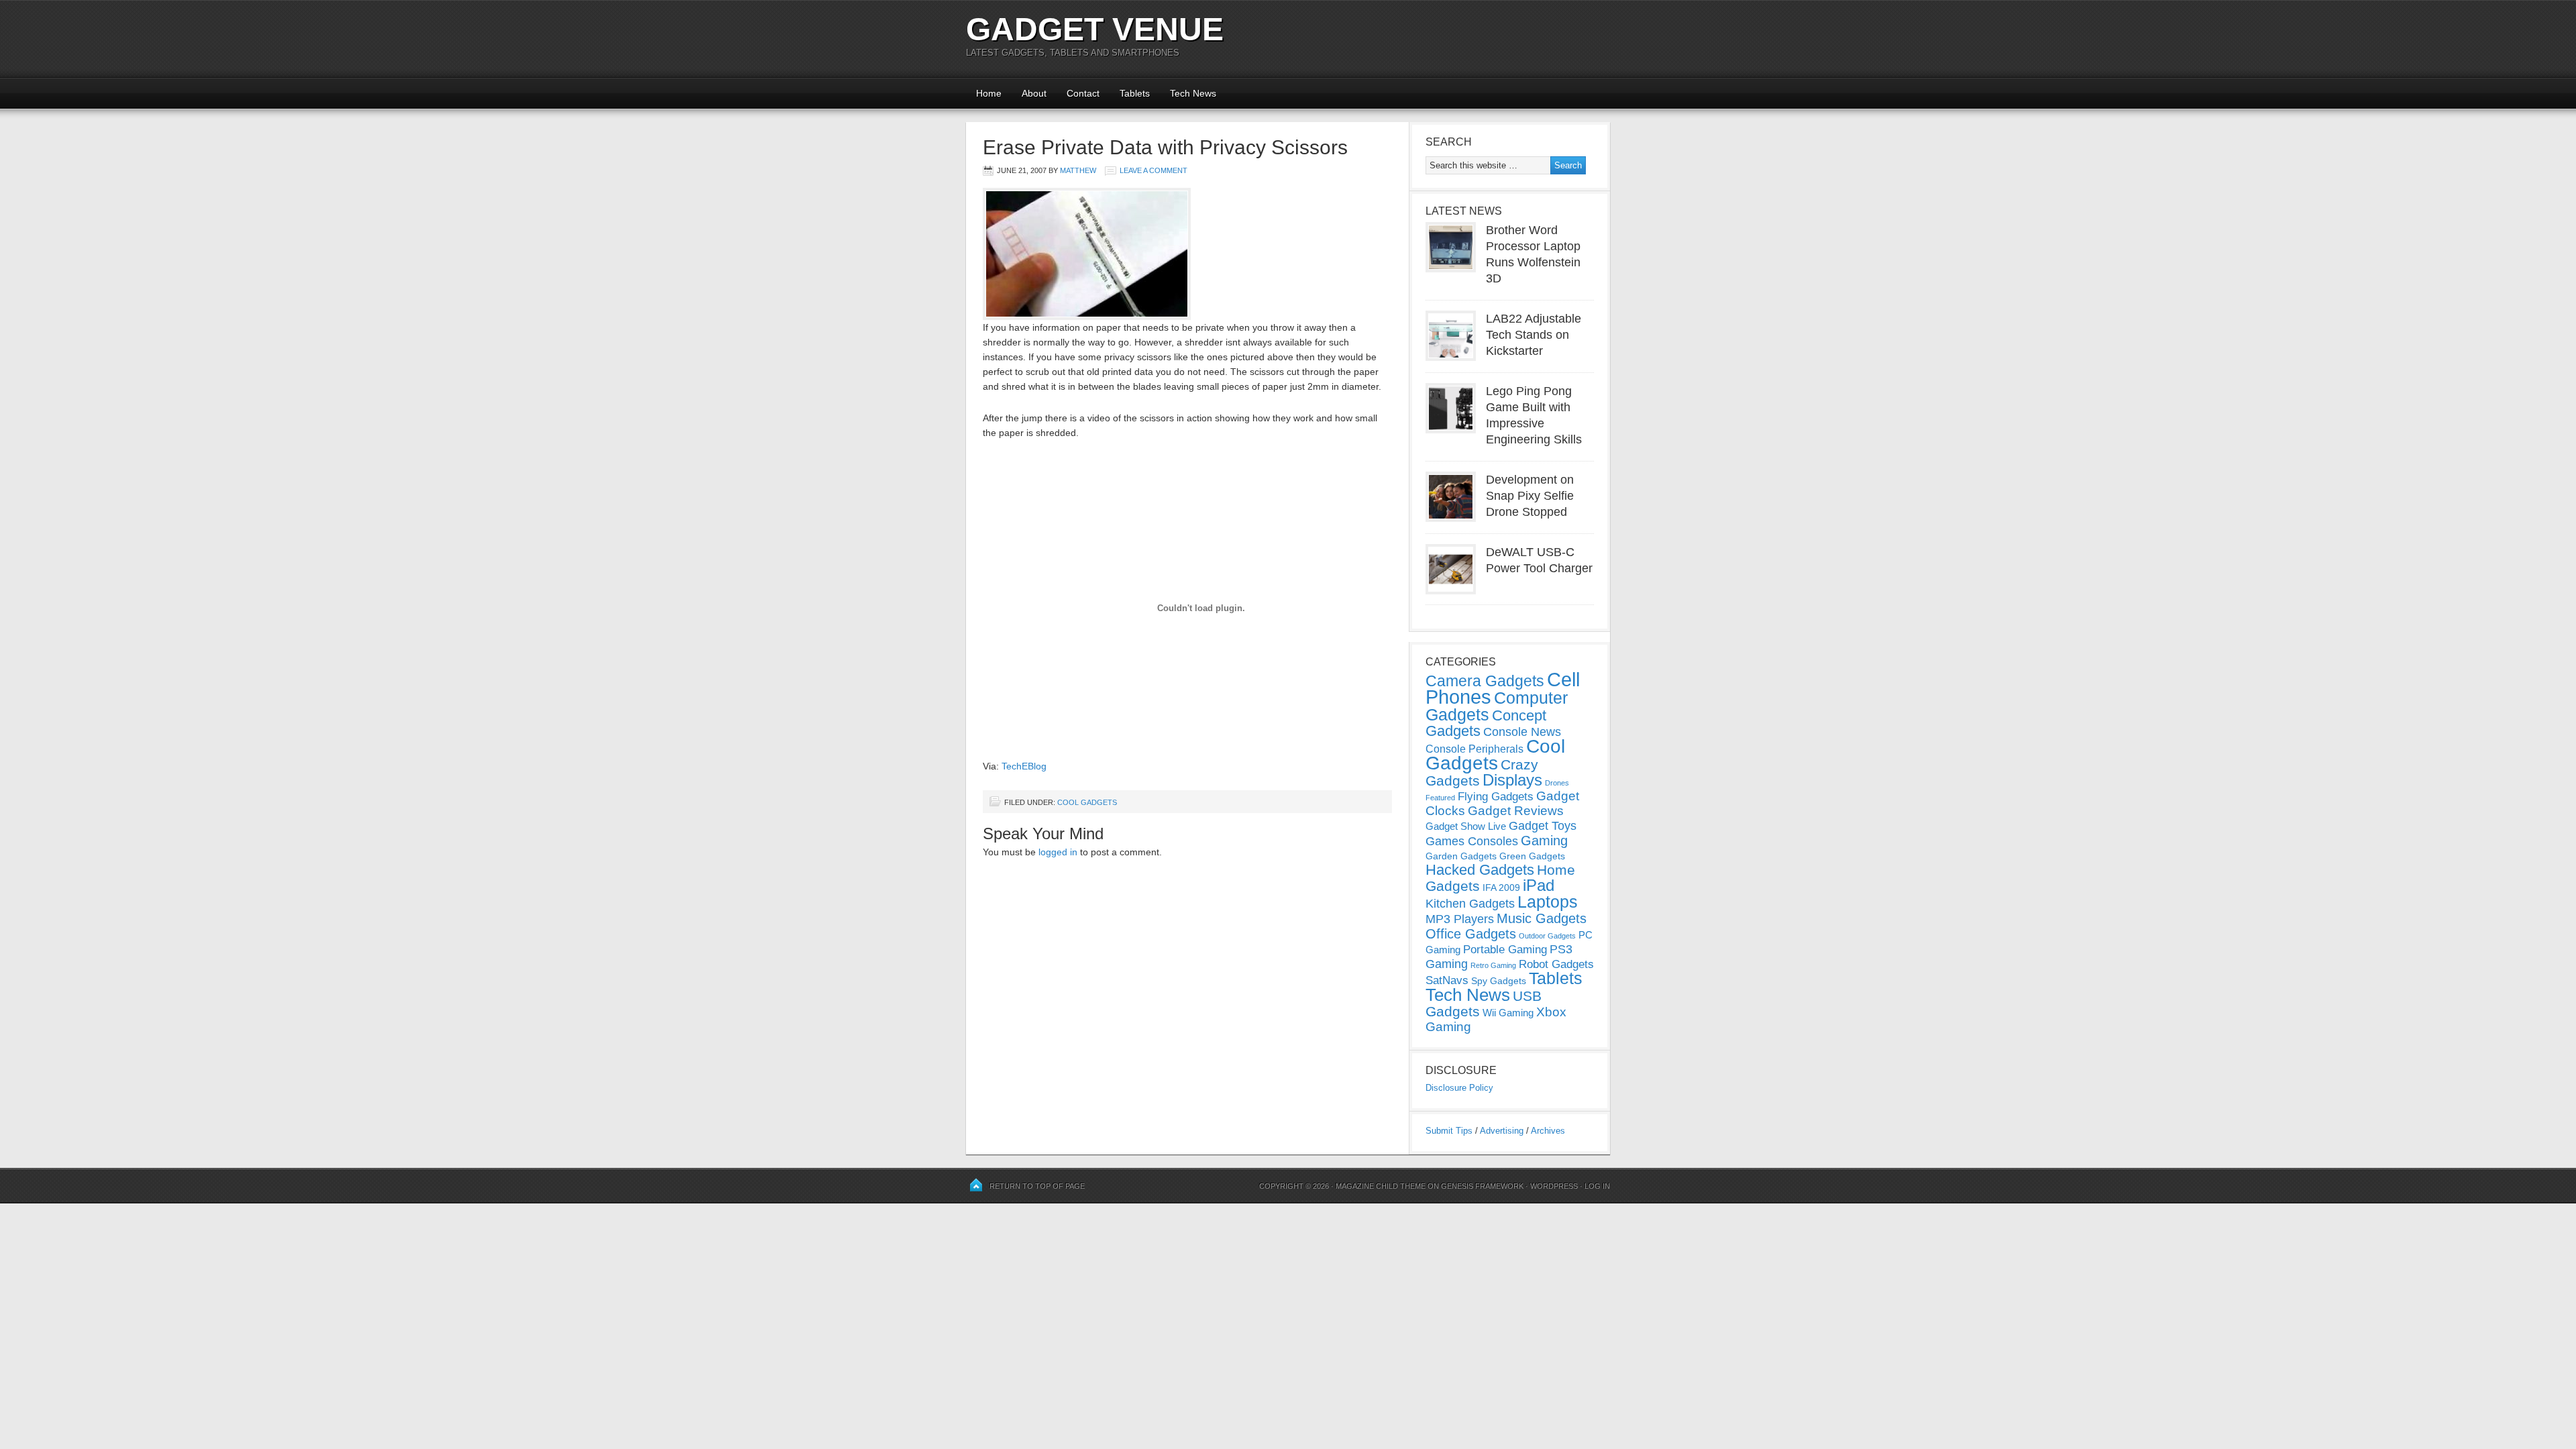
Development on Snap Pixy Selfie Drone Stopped (1530, 496)
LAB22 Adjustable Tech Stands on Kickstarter (1534, 335)
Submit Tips (1449, 1131)
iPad (1539, 885)
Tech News (1193, 93)
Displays (1512, 780)
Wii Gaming (1508, 1013)
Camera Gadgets (1485, 681)
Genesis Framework (1482, 1186)
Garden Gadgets (1461, 856)
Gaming (1544, 841)
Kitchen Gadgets (1470, 904)
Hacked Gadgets (1480, 870)
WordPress (1554, 1186)
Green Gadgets (1532, 856)
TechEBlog (1024, 766)
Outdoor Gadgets (1547, 936)
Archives (1548, 1131)
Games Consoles (1472, 841)
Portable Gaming (1505, 950)
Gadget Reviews (1516, 811)
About (1034, 93)
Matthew (1078, 170)
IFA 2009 (1501, 888)
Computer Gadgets (1497, 706)
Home (989, 93)
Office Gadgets (1471, 934)
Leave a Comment (1153, 170)
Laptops (1548, 902)
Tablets (1135, 93)
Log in (1597, 1186)
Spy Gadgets (1499, 981)
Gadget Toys (1543, 826)
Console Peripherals (1474, 749)
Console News (1522, 732)
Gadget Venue (1095, 29)
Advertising (1502, 1131)
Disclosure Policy (1459, 1088)
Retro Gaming (1493, 965)
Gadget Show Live (1466, 826)
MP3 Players (1460, 919)
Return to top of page (1037, 1186)
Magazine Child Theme (1381, 1186)
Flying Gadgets (1496, 796)
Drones (1557, 783)
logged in (1058, 852)
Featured (1440, 798)
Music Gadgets (1542, 918)
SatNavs (1447, 980)
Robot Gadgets (1556, 964)
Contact (1083, 93)
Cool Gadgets (1087, 802)
